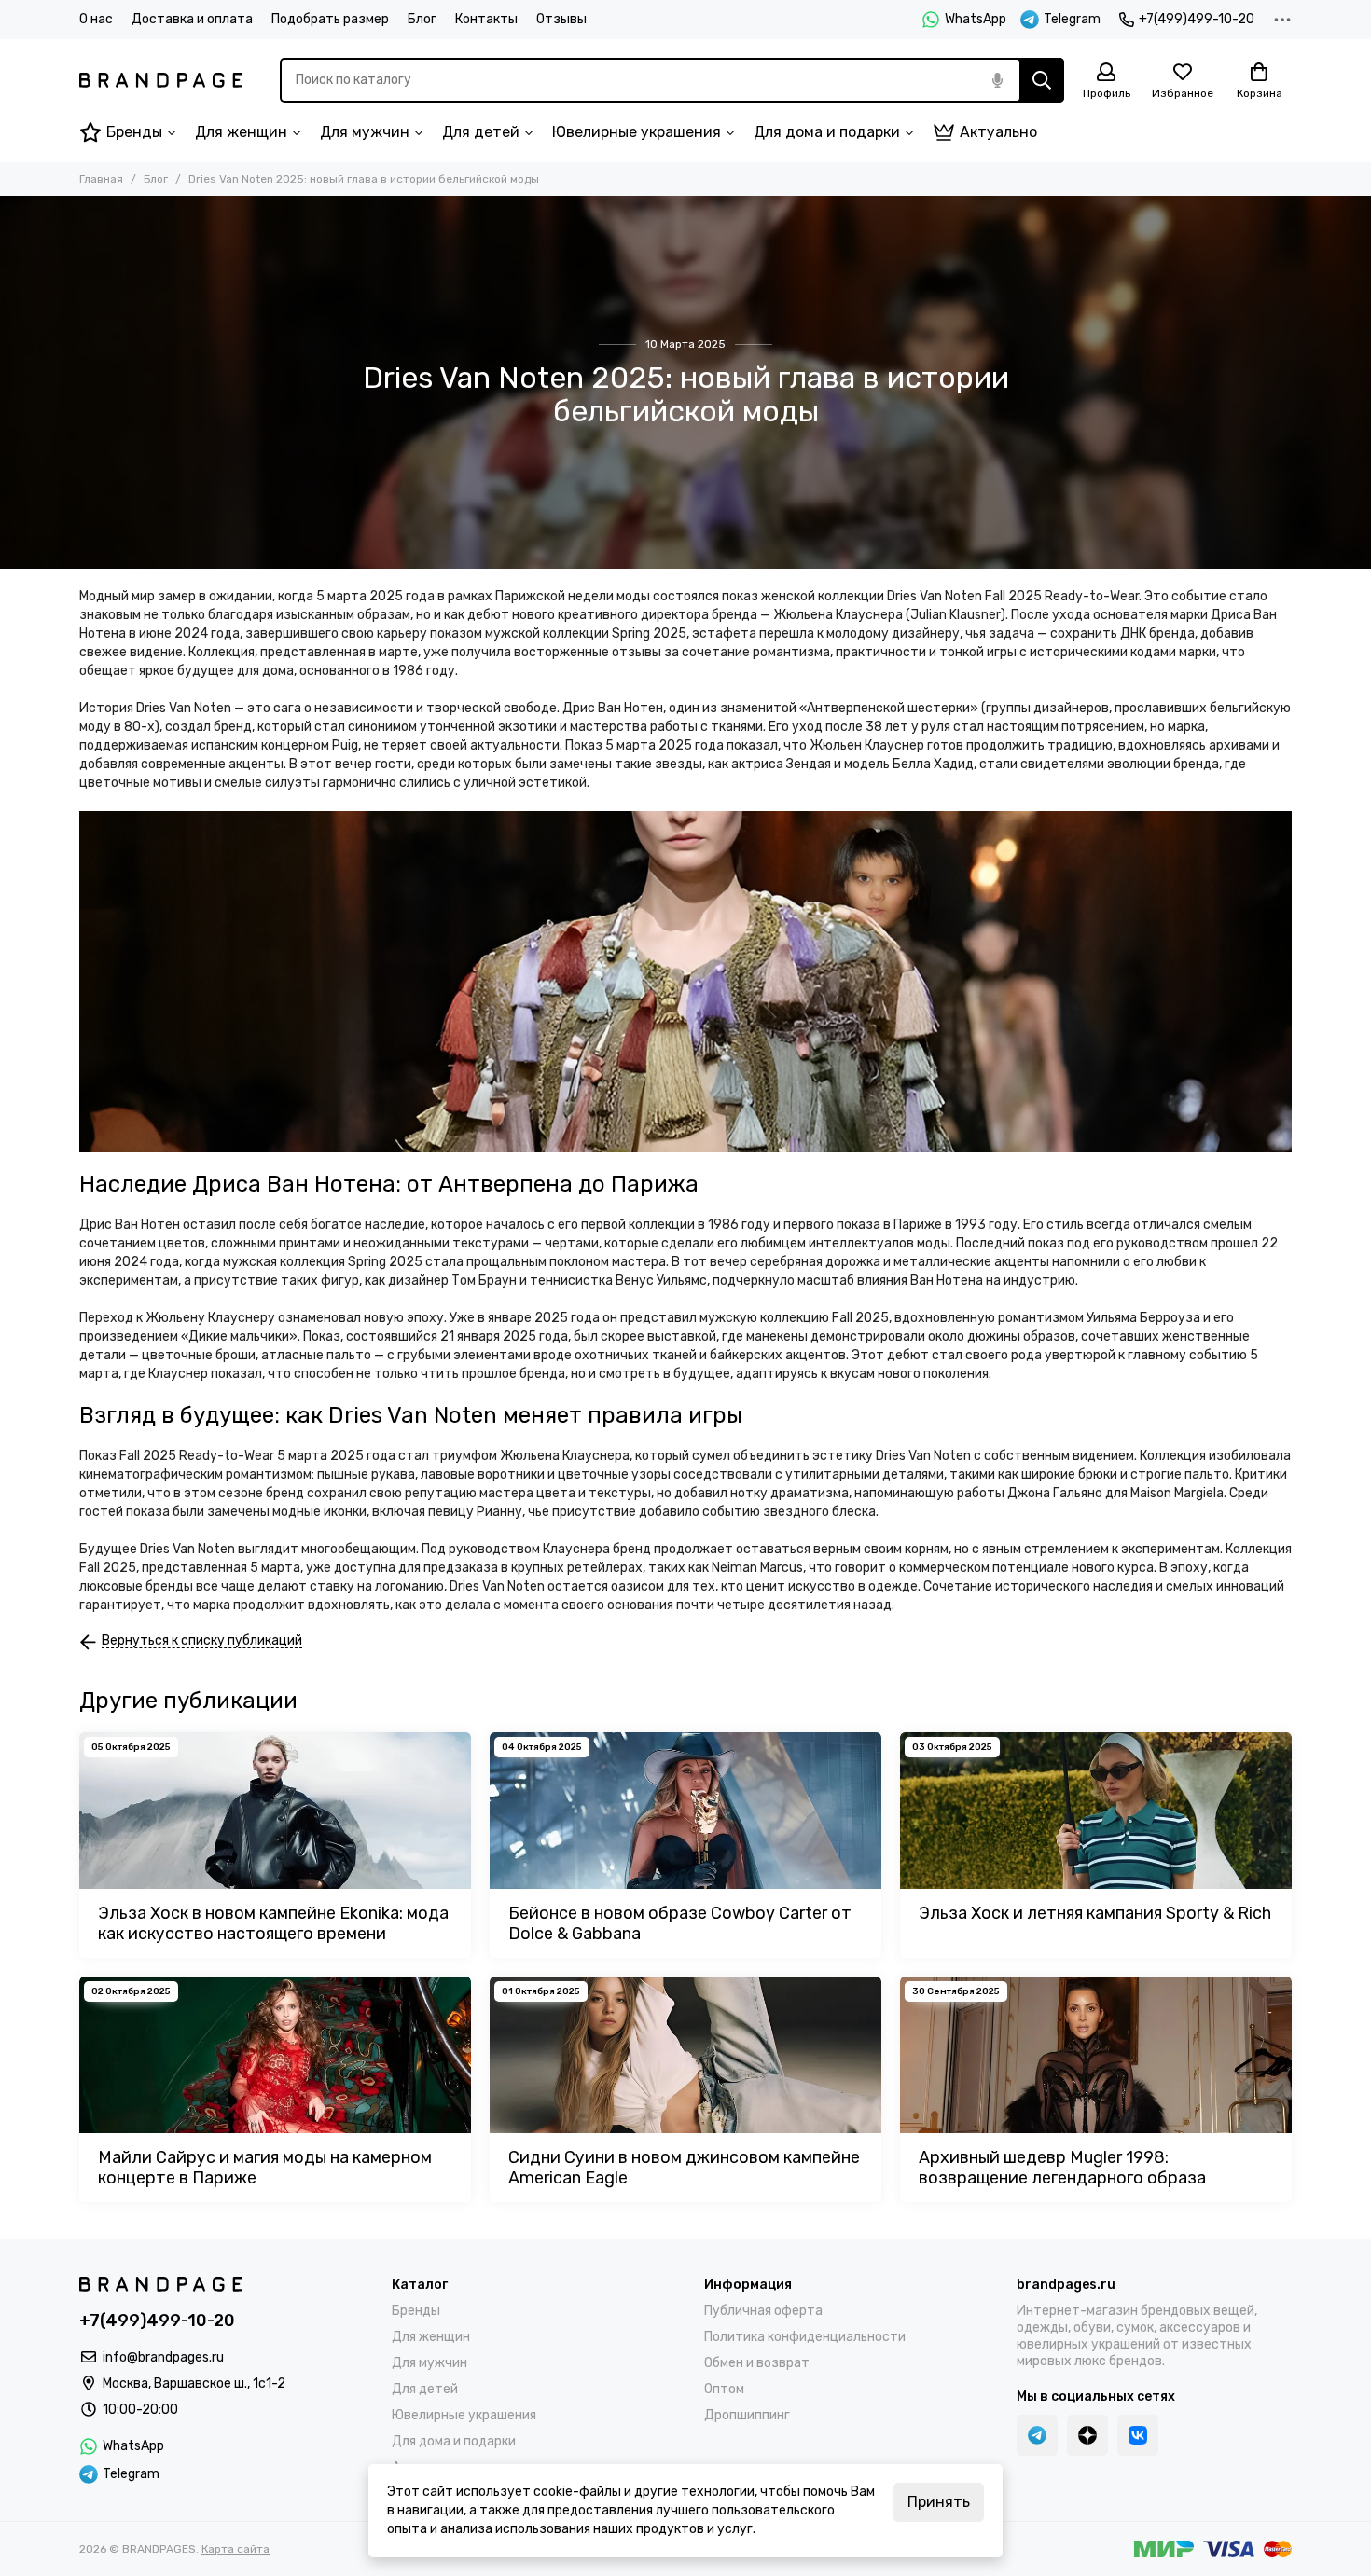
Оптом (724, 2389)
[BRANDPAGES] (161, 80)
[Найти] (1042, 80)
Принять (939, 2502)
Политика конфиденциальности (805, 2337)
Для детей (481, 132)
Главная (101, 179)
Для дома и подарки (827, 132)
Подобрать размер (330, 19)
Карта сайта (235, 2549)
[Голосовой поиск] (997, 80)
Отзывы (561, 19)
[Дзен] (1087, 2435)
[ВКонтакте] (1138, 2435)
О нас (96, 19)
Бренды (134, 132)
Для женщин (241, 132)
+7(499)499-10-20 (1197, 19)
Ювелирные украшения (637, 132)
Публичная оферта (763, 2311)
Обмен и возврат (757, 2363)
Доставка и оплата (192, 19)
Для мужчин (365, 132)
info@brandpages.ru (163, 2357)
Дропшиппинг (747, 2415)
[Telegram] (1037, 2435)
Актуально (998, 132)
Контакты (486, 19)
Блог (422, 19)
